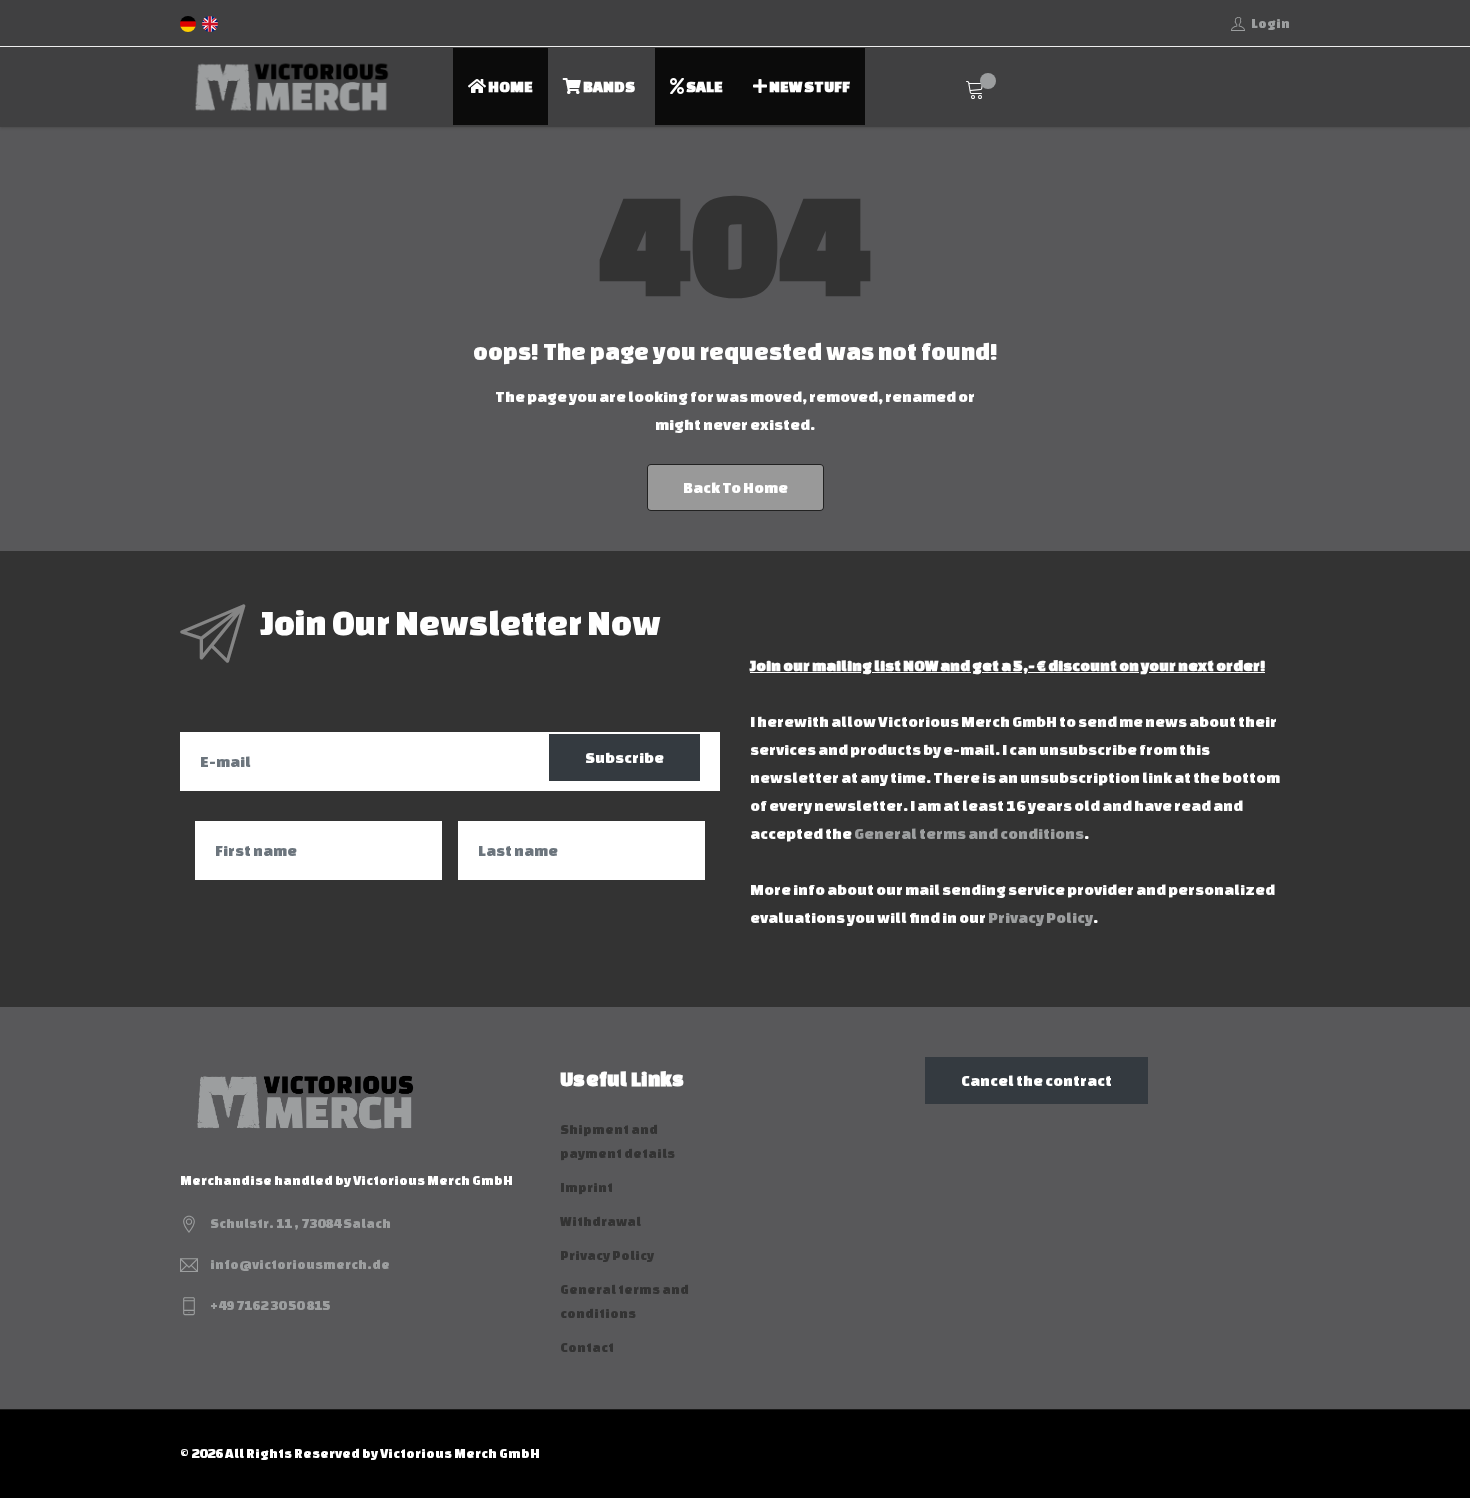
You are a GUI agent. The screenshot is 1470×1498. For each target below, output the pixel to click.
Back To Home (735, 487)
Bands (608, 86)
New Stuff (808, 86)
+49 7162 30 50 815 (270, 1305)
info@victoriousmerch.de (300, 1264)
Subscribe (624, 757)
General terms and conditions (969, 833)
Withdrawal (600, 1221)
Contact (587, 1347)
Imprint (586, 1187)
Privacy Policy (1040, 917)
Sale (703, 86)
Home (509, 86)
